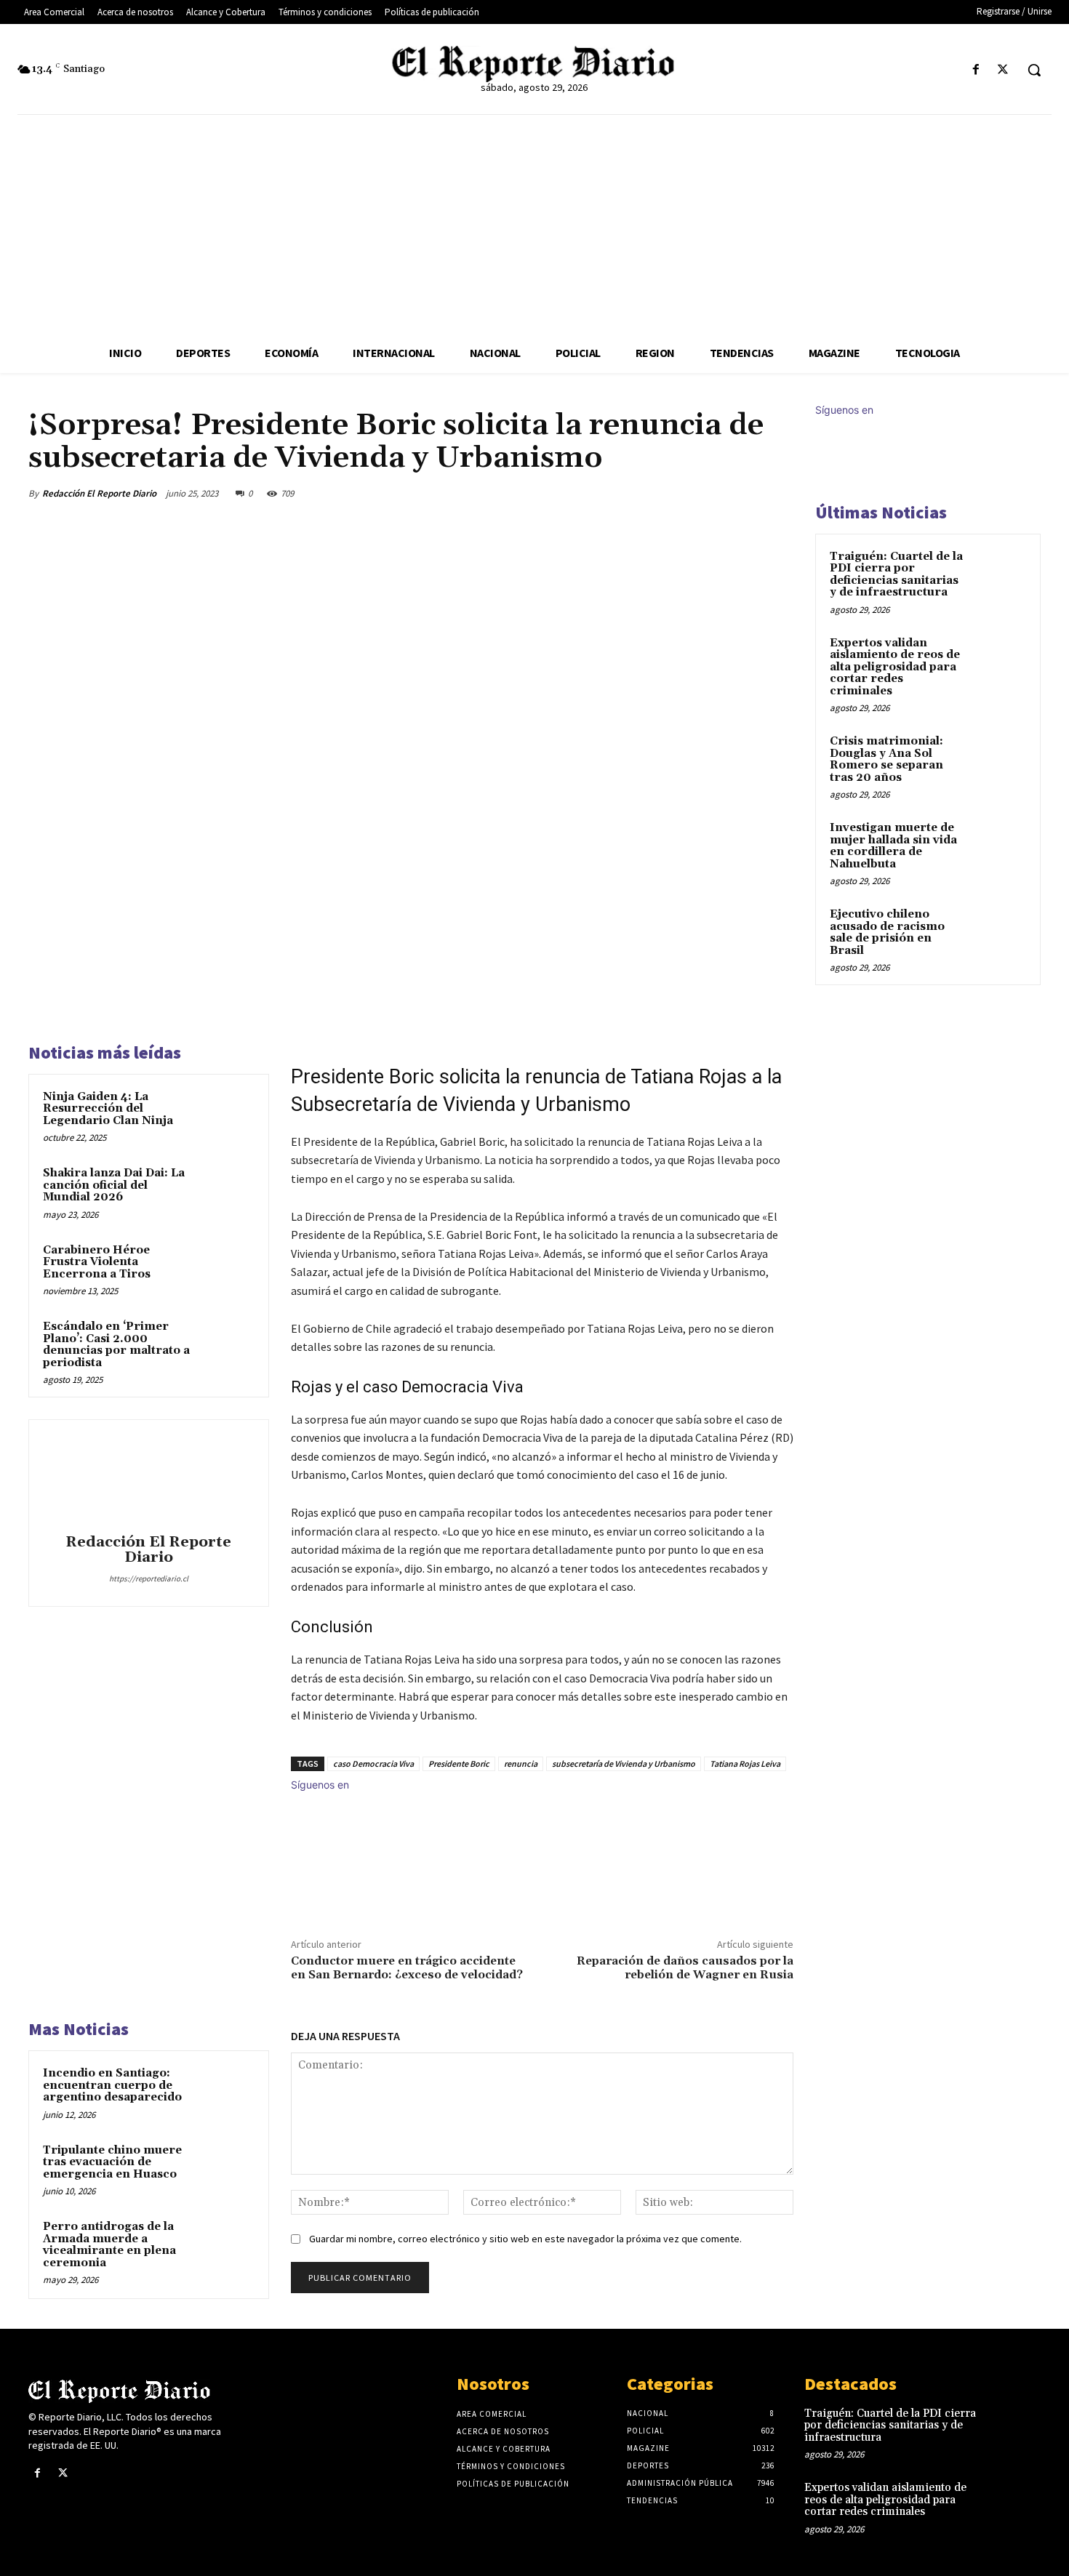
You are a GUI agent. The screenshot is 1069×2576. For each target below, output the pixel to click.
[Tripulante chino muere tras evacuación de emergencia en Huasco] (227, 2170)
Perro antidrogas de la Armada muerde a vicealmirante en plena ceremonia (109, 2245)
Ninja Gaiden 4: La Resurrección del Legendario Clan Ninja (108, 1109)
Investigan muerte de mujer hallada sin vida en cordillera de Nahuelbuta (893, 846)
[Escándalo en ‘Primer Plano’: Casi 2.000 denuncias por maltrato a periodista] (227, 1346)
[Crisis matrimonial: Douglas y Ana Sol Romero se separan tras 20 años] (1001, 758)
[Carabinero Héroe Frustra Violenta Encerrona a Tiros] (227, 1269)
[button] (1034, 70)
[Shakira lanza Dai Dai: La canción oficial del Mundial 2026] (227, 1192)
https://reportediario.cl (149, 1578)
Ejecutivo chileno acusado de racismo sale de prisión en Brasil (887, 932)
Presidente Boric (459, 1764)
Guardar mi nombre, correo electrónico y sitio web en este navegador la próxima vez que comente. (525, 2239)
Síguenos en (320, 1785)
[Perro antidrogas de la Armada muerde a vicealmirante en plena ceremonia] (227, 2246)
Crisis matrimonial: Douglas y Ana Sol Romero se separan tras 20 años (886, 759)
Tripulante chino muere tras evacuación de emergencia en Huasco (112, 2162)
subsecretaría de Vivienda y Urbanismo (624, 1764)
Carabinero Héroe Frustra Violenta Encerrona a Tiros (97, 1262)
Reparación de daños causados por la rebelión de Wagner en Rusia (685, 1968)
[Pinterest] (710, 493)
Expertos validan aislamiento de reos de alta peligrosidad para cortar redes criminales (895, 667)
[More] (778, 493)
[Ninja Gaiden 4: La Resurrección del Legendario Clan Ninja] (227, 1116)
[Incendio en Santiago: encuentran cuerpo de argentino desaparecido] (227, 2093)
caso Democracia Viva (373, 1764)
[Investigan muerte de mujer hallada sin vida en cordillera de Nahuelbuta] (1001, 845)
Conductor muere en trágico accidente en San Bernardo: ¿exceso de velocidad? (407, 1968)
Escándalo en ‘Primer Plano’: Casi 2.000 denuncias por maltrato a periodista (116, 1345)
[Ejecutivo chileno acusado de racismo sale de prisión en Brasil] (1001, 931)
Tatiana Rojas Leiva (745, 1764)
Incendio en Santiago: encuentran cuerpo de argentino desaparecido (112, 2085)
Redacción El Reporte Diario (99, 493)
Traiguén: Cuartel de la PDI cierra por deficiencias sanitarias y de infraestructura (896, 575)
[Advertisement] (534, 224)
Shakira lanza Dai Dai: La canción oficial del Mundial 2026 (114, 1185)
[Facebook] (976, 70)
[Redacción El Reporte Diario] (148, 1479)
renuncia (521, 1764)
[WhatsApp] (744, 493)
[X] (1003, 70)
